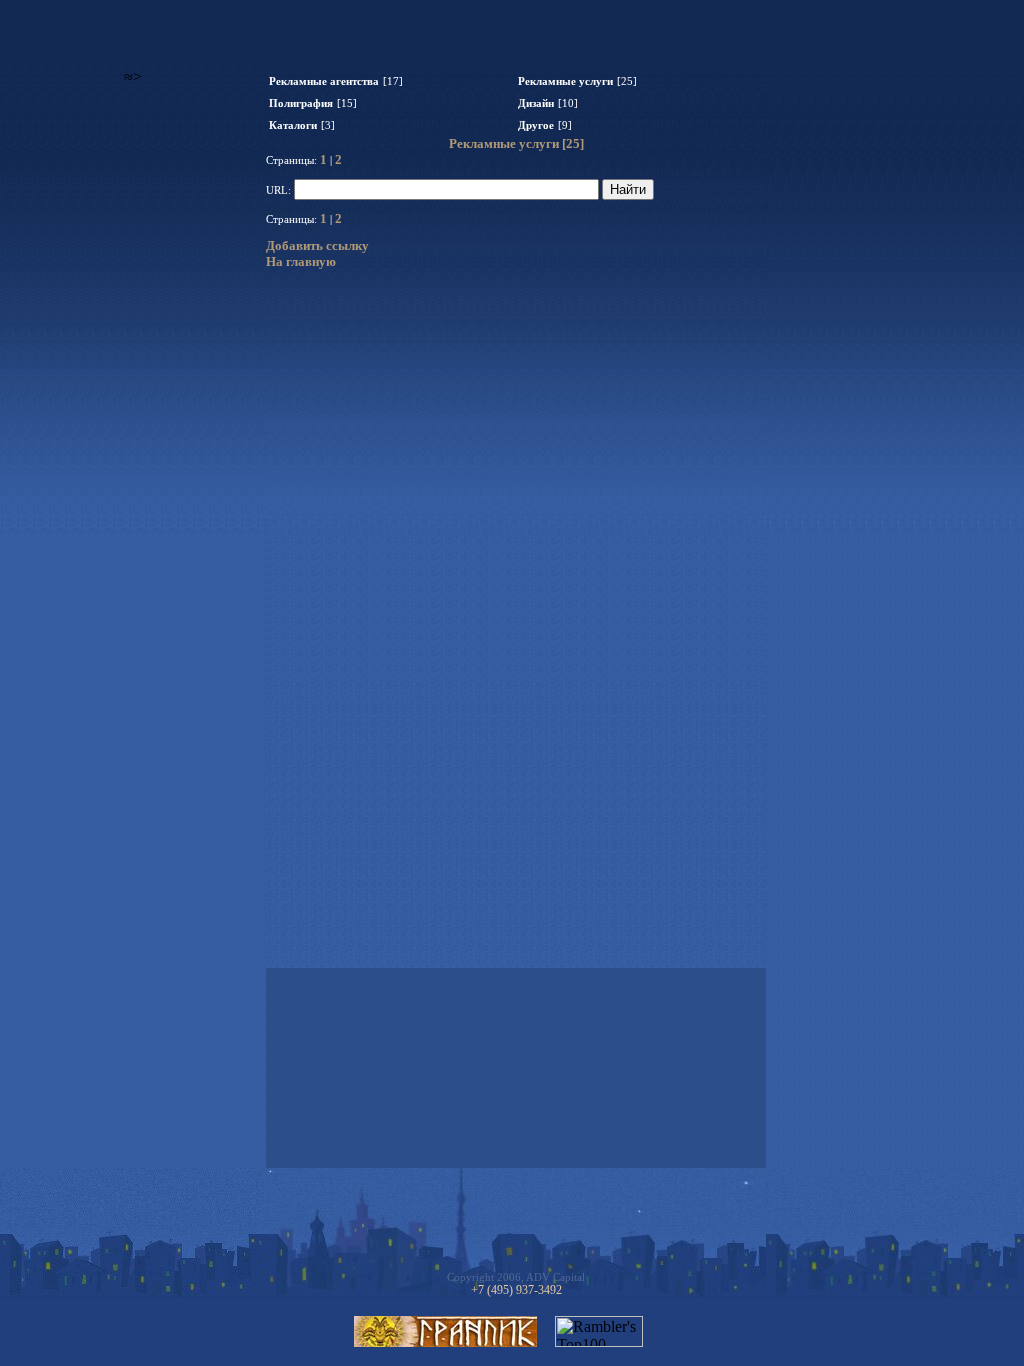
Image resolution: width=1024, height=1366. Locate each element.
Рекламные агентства (324, 81)
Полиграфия (301, 103)
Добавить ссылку (317, 245)
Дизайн (536, 103)
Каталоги (293, 125)
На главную (301, 261)
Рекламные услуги (565, 81)
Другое (536, 125)
